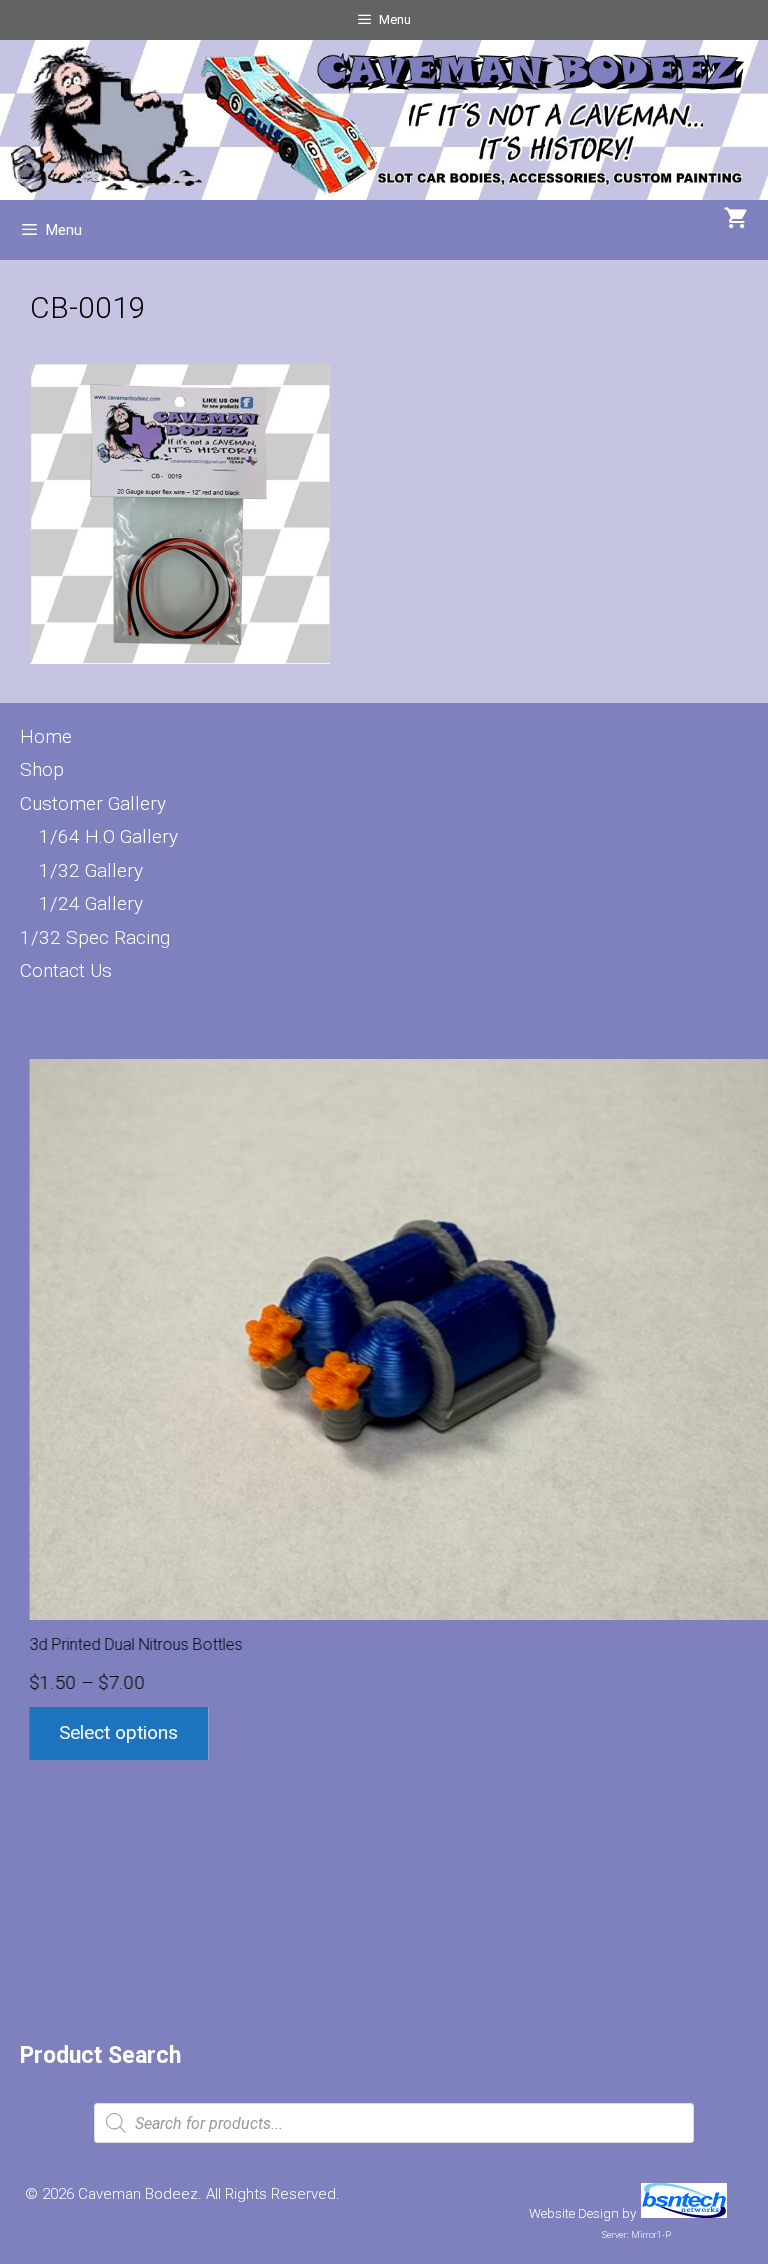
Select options (109, 1732)
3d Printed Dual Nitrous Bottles (126, 1644)
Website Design (574, 2213)
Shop (42, 769)
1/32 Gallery (91, 870)
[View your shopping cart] (736, 220)
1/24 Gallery (91, 903)
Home (46, 736)
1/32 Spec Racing (95, 937)
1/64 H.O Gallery (108, 836)
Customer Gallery (93, 803)
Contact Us (66, 970)
